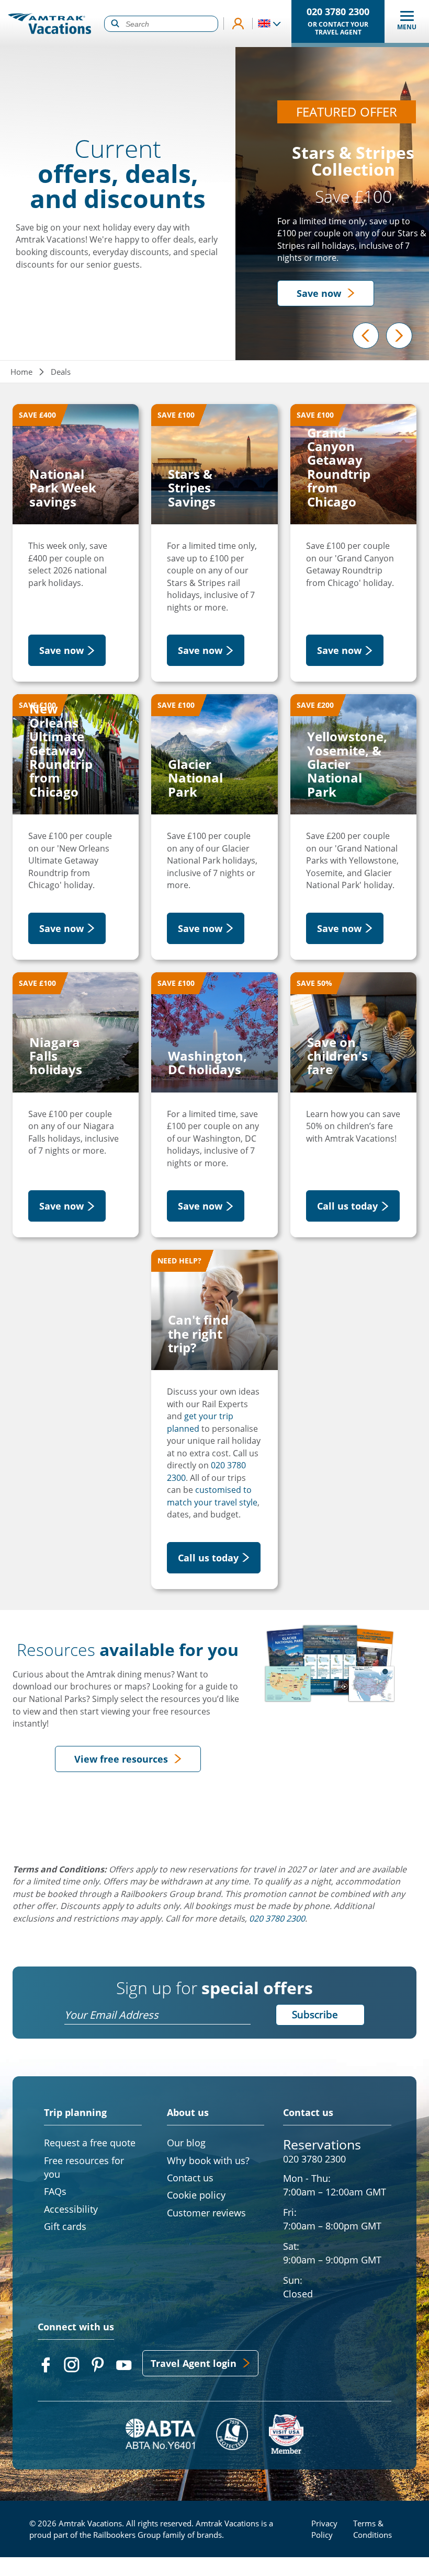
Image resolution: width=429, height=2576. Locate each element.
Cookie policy (196, 2195)
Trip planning (75, 2113)
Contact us (308, 2112)
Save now (319, 293)
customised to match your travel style (212, 1496)
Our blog (186, 2143)
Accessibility (71, 2209)
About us (188, 2113)
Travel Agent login (194, 2363)
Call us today (347, 1206)
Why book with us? (208, 2160)
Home (21, 372)
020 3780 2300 (314, 2159)
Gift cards (65, 2226)
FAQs (55, 2191)
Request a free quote (90, 2143)
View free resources (121, 1759)
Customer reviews (206, 2213)
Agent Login (238, 24)
